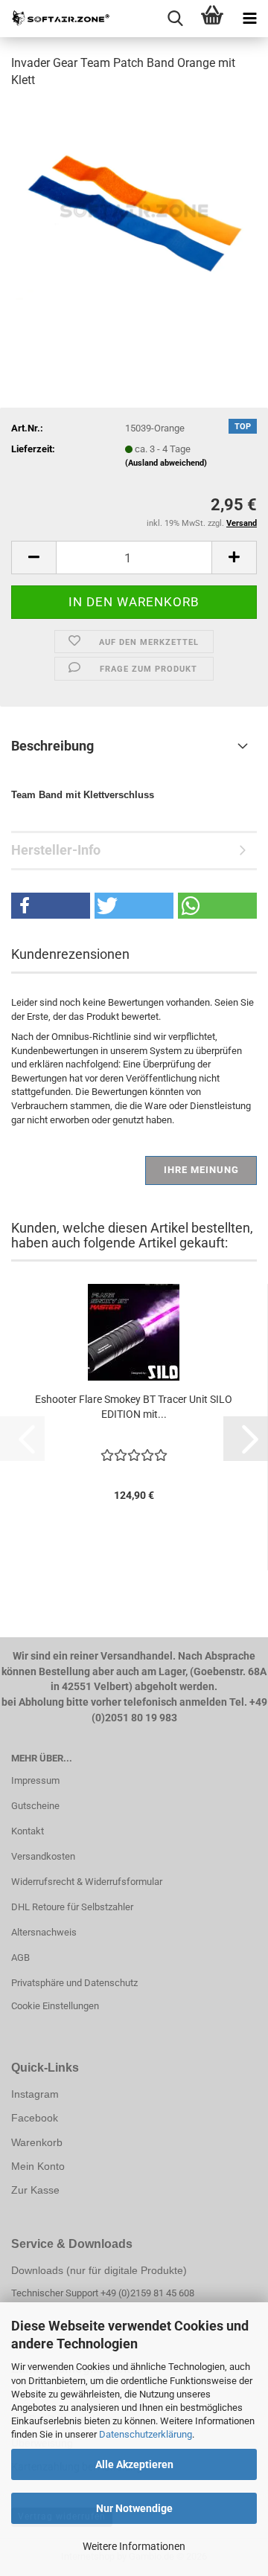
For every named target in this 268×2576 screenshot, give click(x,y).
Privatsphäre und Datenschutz (74, 1983)
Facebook (35, 2118)
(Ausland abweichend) (166, 463)
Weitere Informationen (134, 2546)
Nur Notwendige (134, 2508)
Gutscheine (35, 1806)
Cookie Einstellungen (55, 2006)
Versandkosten (43, 1856)
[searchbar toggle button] (175, 19)
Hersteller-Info (56, 850)
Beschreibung (52, 746)
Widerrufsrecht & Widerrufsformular (87, 1882)
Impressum (35, 1780)
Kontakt (28, 1831)
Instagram (35, 2094)
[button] (33, 558)
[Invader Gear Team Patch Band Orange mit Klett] (134, 213)
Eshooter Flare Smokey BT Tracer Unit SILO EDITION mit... (134, 1407)
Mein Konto (38, 2166)
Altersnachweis (44, 1932)
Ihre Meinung (201, 1170)
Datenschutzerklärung (146, 2434)
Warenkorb (37, 2142)
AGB (20, 1957)
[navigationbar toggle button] (249, 19)
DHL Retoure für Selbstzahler (72, 1907)
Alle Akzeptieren (134, 2464)
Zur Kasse (35, 2190)
